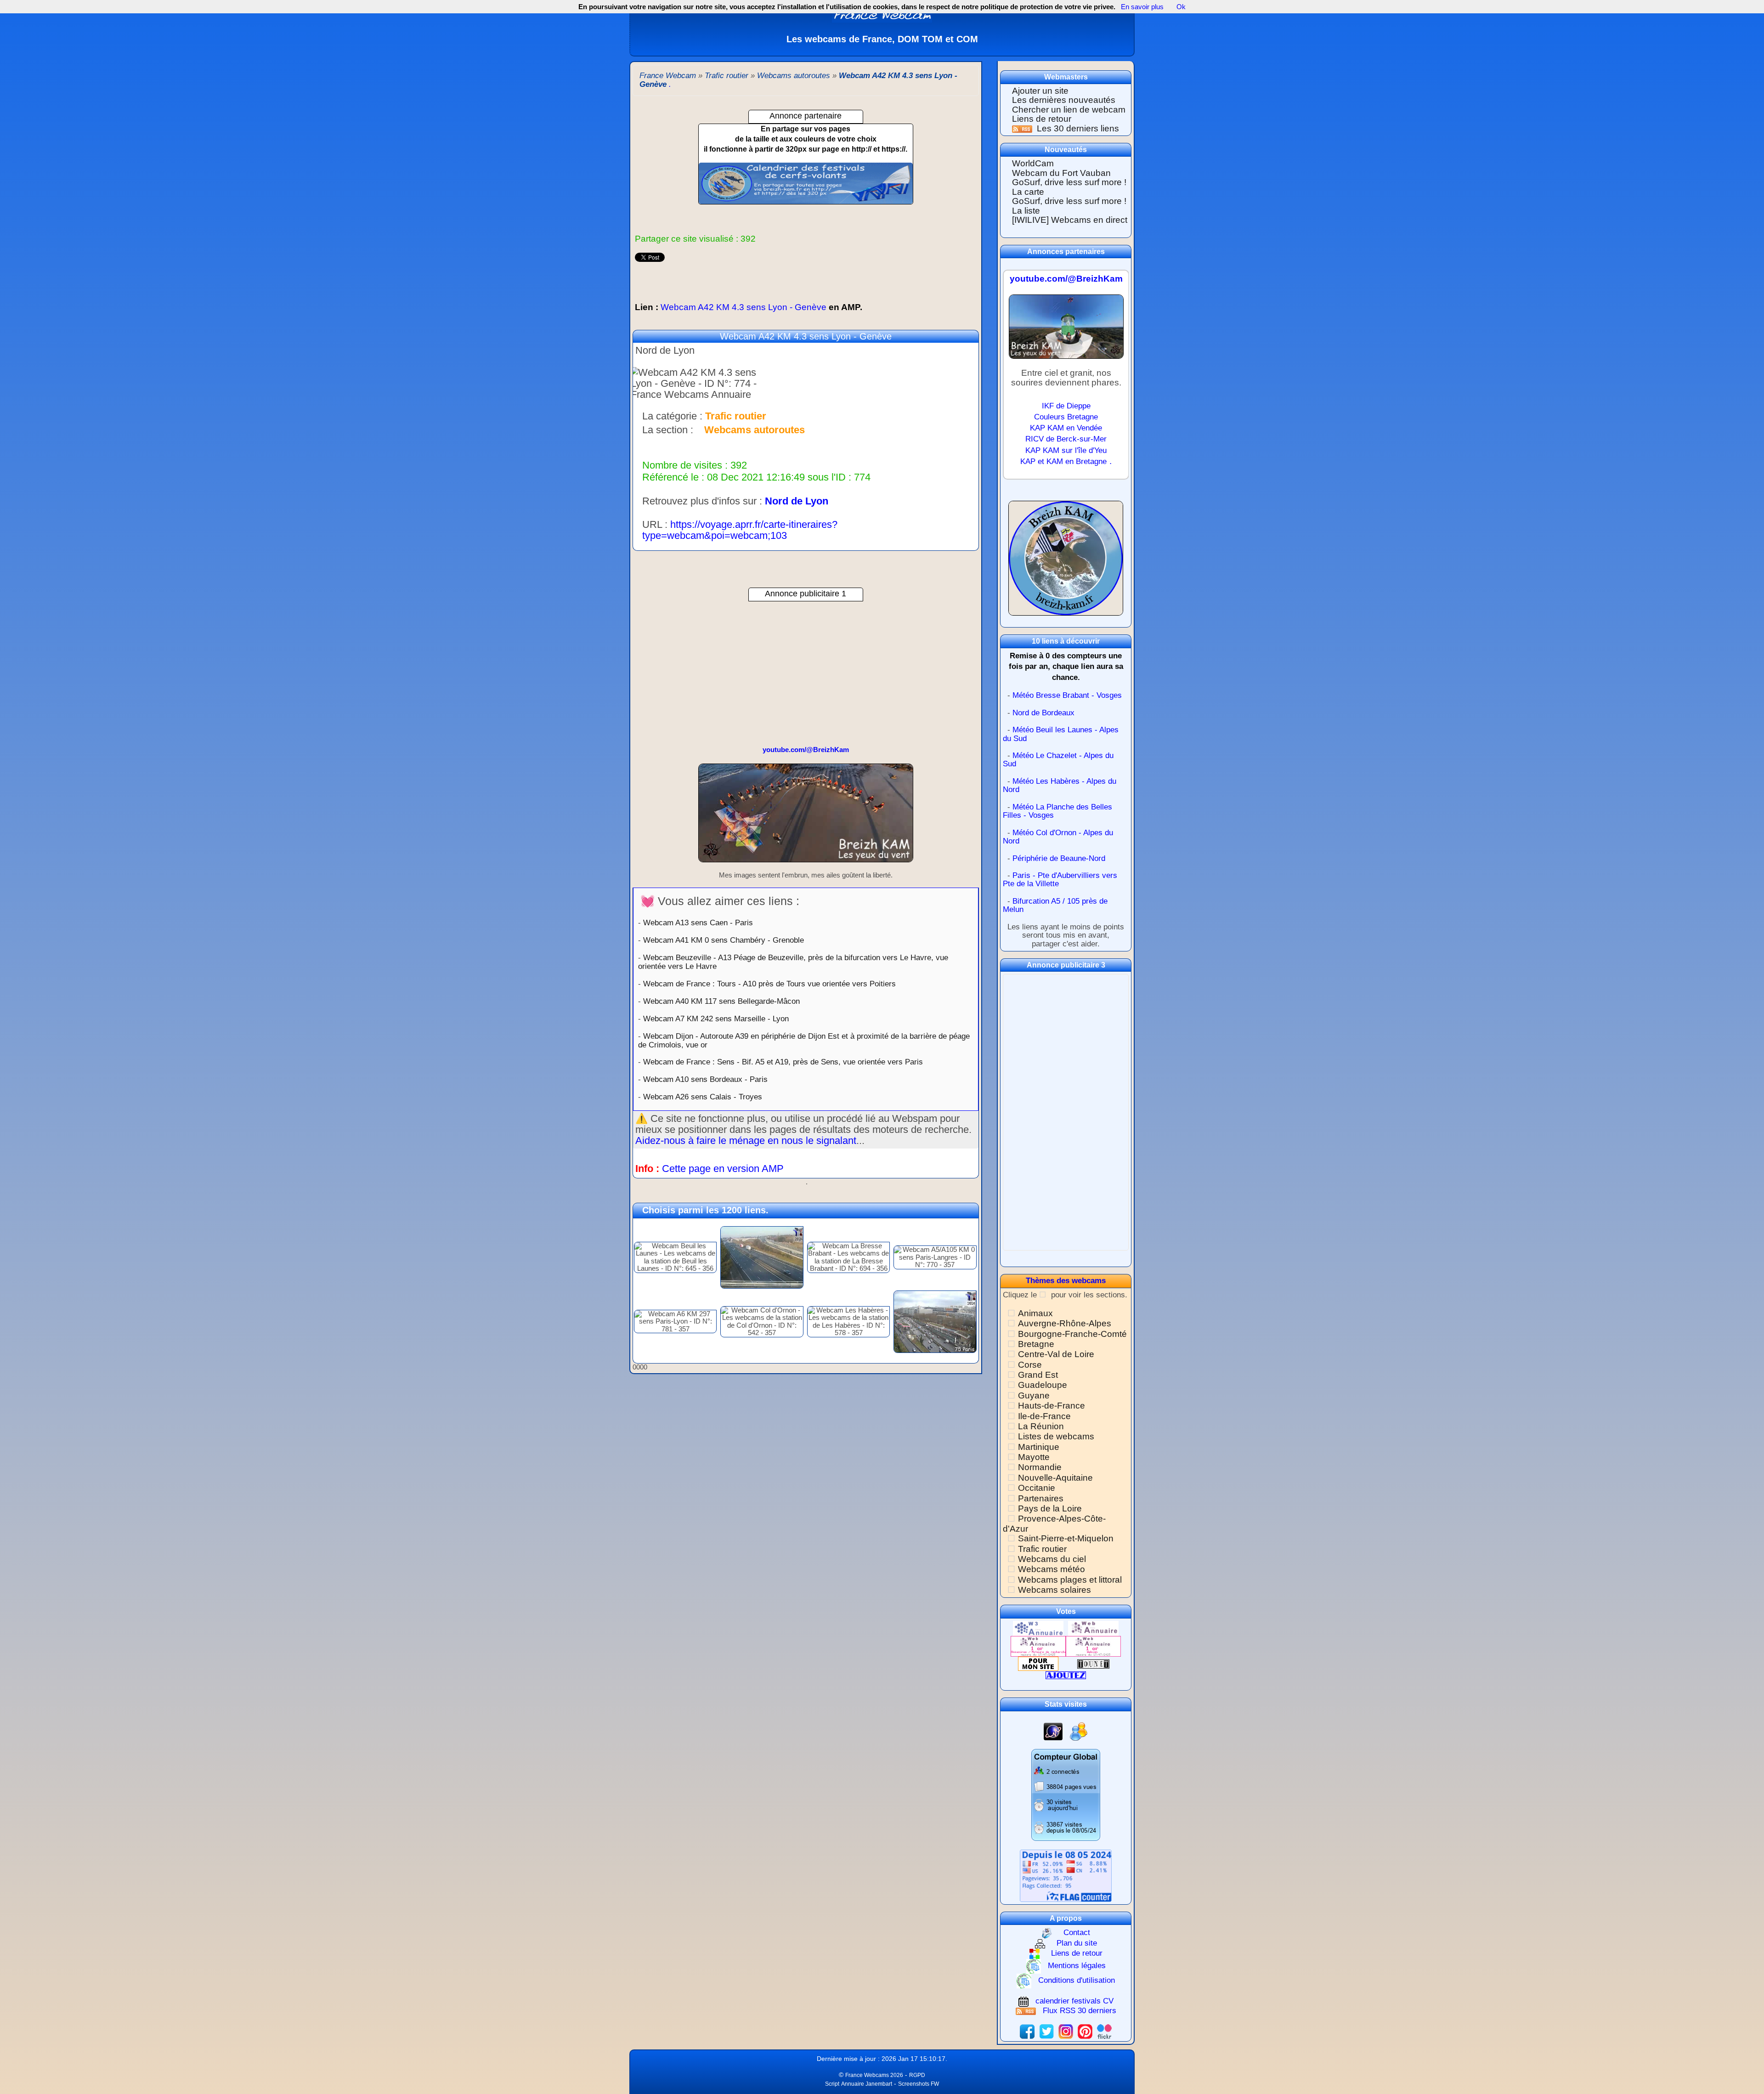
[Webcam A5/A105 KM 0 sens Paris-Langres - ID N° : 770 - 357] (935, 1257)
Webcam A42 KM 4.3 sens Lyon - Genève (749, 307)
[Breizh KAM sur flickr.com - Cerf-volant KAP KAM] (1104, 2031)
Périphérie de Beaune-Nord (1059, 858)
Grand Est (1038, 1375)
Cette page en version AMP (723, 1169)
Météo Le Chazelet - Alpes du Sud (1058, 760)
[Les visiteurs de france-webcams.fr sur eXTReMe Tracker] (1079, 1731)
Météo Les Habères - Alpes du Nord (1060, 786)
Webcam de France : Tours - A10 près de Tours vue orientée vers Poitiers (769, 984)
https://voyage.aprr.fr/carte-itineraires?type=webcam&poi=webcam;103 (740, 530)
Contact (1077, 1933)
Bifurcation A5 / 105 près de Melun (1055, 906)
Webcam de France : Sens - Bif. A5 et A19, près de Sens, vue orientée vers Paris (783, 1062)
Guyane (1034, 1395)
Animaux (1035, 1313)
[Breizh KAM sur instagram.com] (1066, 2031)
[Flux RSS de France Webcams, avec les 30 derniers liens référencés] (1023, 128)
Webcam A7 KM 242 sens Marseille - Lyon (716, 1019)
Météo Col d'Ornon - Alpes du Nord (1058, 837)
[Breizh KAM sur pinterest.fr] (1085, 2031)
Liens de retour (1042, 119)
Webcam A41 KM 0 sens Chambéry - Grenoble (724, 940)
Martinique (1039, 1447)
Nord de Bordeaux (1043, 713)
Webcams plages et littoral (1070, 1580)
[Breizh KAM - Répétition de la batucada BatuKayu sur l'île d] (806, 817)
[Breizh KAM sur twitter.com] (1046, 2031)
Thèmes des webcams (1066, 1281)
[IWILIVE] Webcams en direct (1070, 220)
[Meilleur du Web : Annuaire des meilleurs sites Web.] (1038, 1663)
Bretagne (1036, 1344)
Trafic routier (1042, 1549)
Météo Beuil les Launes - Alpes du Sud (1061, 734)
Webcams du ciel (1052, 1559)
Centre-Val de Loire (1056, 1354)
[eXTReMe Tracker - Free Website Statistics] (1053, 1731)
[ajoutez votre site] (1066, 1675)
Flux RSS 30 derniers (1080, 2011)
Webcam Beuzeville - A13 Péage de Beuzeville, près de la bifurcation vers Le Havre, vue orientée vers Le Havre (793, 962)
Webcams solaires (1054, 1590)
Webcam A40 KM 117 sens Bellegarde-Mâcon (721, 1001)
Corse (1030, 1365)
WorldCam (1033, 163)
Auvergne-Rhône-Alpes (1065, 1323)
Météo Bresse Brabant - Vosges (1067, 695)
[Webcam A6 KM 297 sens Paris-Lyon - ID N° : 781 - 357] (675, 1321)
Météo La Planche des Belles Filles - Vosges (1057, 811)
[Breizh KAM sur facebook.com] (1027, 2031)
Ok (1180, 7)
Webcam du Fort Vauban (1061, 173)
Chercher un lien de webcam (1069, 110)
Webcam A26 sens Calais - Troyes (703, 1097)
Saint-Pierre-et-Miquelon (1066, 1538)
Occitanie (1037, 1488)
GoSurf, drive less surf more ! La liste (1069, 206)
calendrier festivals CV (1074, 2001)
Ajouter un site (1040, 91)
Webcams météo (1052, 1569)
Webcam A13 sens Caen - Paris (698, 922)
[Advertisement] (806, 666)
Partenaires (1041, 1498)
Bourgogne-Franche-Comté (1072, 1334)
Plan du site (1077, 1943)
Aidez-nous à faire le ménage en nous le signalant (746, 1140)
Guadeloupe (1043, 1385)
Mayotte (1034, 1457)
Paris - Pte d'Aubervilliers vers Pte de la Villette (1060, 880)
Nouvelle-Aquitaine (1055, 1478)
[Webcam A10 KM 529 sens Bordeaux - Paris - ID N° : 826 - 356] (762, 1257)
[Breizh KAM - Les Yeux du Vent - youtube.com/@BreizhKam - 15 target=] (1066, 331)
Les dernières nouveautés (1064, 100)
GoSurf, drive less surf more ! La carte (1069, 187)
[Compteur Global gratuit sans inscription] (1066, 1795)
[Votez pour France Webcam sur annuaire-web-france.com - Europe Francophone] (1093, 1628)
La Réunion (1041, 1426)
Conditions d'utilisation (1077, 1980)
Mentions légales (1077, 1966)
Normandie (1040, 1467)
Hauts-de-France (1052, 1406)
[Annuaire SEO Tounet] (1093, 1663)
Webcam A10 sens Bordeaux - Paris (705, 1079)
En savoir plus (1142, 7)
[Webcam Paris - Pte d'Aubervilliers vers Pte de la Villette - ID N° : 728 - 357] (935, 1321)
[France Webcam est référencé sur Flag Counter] (1066, 1875)
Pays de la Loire (1050, 1508)
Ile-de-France (1044, 1416)
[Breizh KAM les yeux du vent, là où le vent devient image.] (1066, 562)
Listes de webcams (1056, 1436)
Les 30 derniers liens (1078, 128)
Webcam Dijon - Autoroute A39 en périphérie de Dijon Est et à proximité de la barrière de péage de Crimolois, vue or (804, 1040)
